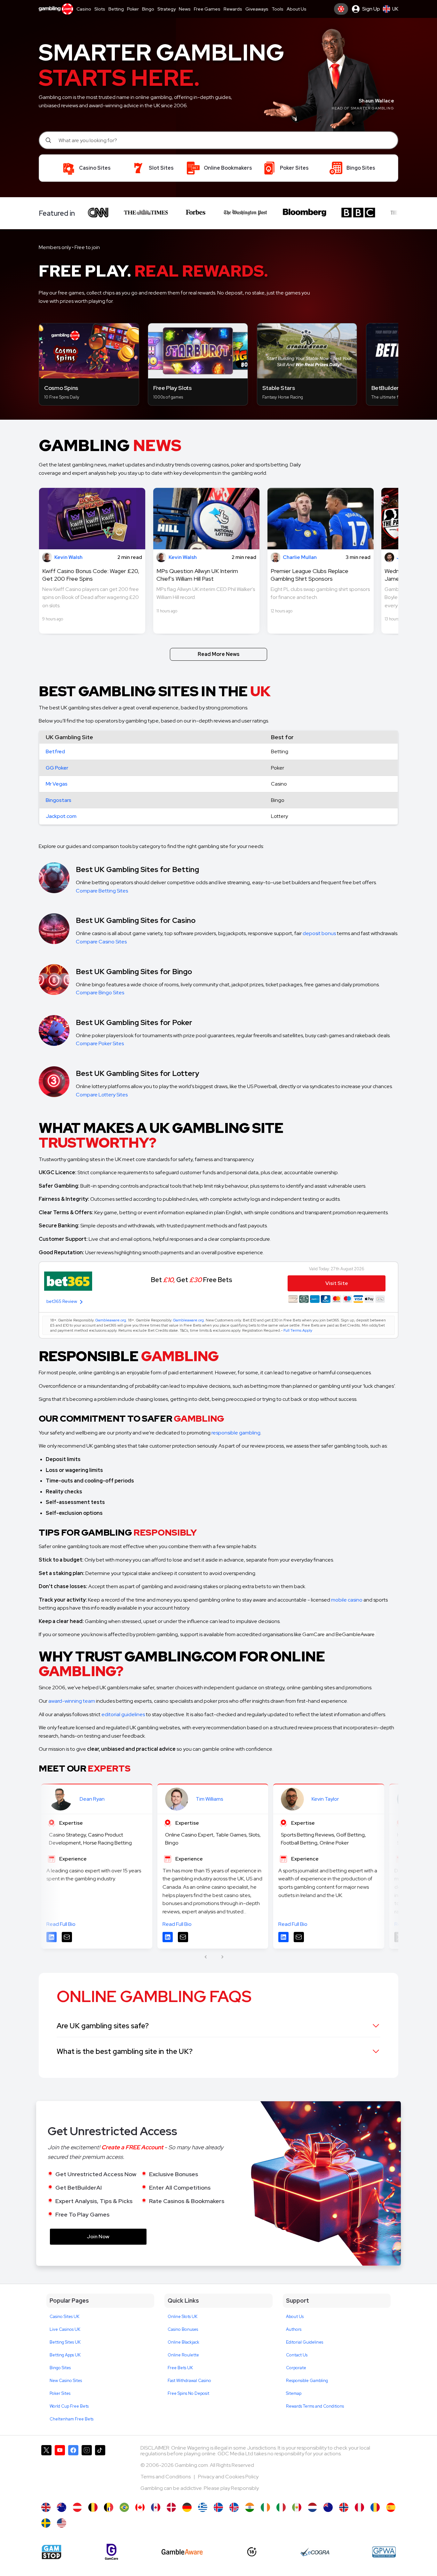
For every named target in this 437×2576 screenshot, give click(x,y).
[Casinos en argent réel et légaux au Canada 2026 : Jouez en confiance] (156, 2507)
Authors (294, 2329)
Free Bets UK (180, 2368)
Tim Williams (209, 1799)
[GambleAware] (182, 2552)
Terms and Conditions (166, 2477)
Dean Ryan (92, 1799)
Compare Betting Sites (102, 891)
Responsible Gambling (307, 2381)
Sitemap (294, 2393)
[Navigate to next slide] (222, 1957)
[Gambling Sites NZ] (328, 2507)
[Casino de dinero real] (297, 2507)
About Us (295, 2317)
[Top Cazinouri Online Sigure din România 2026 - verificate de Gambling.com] (375, 2507)
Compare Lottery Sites (102, 1095)
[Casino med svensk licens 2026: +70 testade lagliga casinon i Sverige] (46, 2523)
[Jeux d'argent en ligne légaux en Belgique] (109, 2507)
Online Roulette (183, 2355)
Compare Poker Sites (100, 1043)
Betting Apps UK (65, 2355)
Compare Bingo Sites (100, 993)
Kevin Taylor (325, 1799)
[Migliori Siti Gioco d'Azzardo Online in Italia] (281, 2507)
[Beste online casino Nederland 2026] (312, 2507)
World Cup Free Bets (69, 2406)
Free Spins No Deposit (188, 2393)
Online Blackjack (183, 2342)
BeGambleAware (355, 1634)
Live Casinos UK (65, 2329)
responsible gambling (236, 1433)
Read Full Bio (61, 1924)
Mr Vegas (57, 784)
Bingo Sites (60, 2368)
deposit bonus (319, 933)
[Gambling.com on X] (46, 2471)
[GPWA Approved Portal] (384, 2552)
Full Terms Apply (298, 1330)
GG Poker (57, 768)
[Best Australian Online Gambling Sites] (62, 2507)
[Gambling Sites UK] (46, 2507)
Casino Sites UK (64, 2317)
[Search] (49, 140)
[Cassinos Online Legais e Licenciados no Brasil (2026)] (124, 2507)
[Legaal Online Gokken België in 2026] (93, 2507)
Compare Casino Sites (101, 942)
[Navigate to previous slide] (206, 1957)
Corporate (296, 2368)
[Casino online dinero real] (359, 2507)
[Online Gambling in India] (250, 2507)
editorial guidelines (123, 1714)
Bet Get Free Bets (191, 1280)
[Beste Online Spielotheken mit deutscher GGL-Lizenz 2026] (187, 2507)
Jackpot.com (61, 816)
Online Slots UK (183, 2317)
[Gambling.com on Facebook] (73, 2471)
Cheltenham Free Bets (72, 2419)
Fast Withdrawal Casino (189, 2381)
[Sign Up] (341, 9)
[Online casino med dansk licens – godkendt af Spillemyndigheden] (171, 2507)
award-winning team (72, 1701)
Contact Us (297, 2355)
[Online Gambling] (62, 2523)
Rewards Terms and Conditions (315, 2406)
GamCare (314, 1634)
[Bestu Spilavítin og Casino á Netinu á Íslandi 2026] (218, 2507)
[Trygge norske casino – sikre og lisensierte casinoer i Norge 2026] (344, 2507)
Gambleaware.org (111, 1320)
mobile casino (347, 1600)
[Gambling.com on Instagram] (87, 2471)
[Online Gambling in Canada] (140, 2507)
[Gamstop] (52, 2552)
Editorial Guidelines (305, 2342)
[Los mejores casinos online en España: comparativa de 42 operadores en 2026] (391, 2507)
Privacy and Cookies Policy (228, 2477)
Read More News (219, 654)
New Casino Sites (66, 2381)
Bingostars (59, 800)
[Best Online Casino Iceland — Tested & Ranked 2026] (234, 2507)
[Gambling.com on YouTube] (60, 2471)
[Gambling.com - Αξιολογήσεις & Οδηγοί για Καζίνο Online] (203, 2507)
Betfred (55, 751)
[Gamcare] (111, 2552)
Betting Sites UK (65, 2342)
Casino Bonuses (183, 2329)
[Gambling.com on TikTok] (100, 2471)
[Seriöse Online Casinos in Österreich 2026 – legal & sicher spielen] (77, 2507)
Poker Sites (60, 2393)
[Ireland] (265, 2507)
